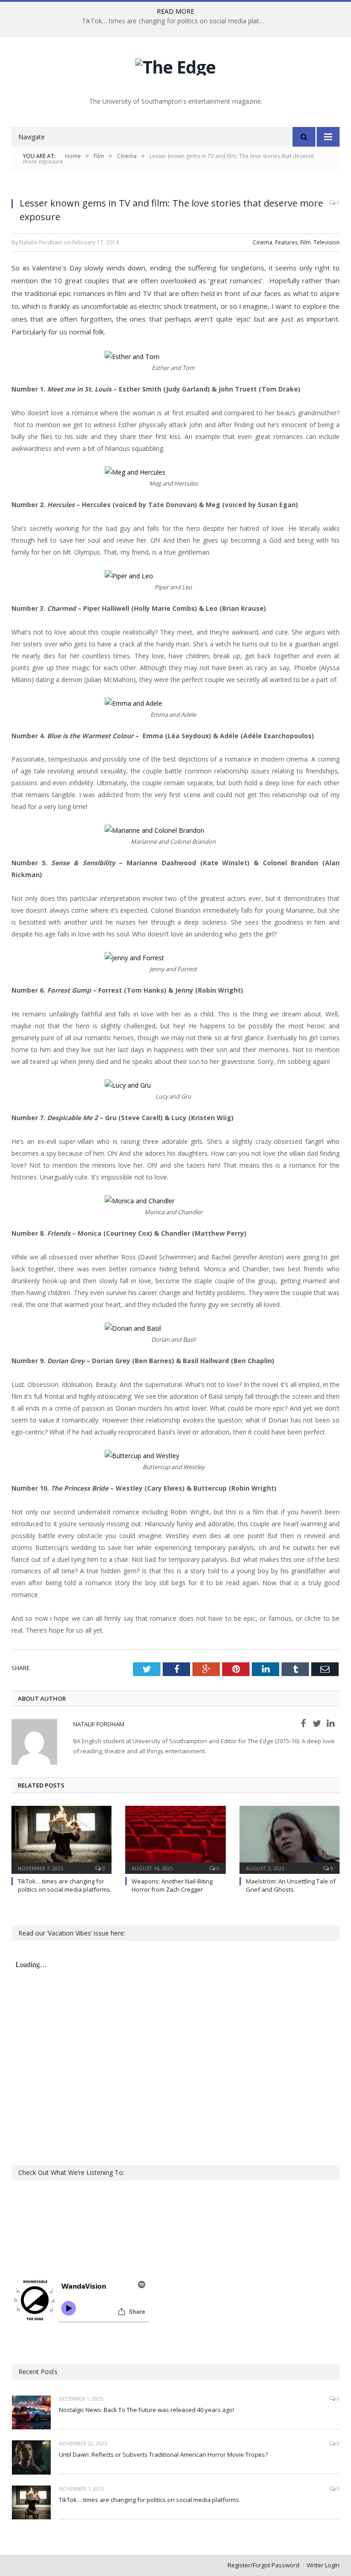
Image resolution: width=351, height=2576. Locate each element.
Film (306, 242)
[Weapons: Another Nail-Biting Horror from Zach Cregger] (175, 1838)
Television (327, 242)
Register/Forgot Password (263, 2565)
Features (286, 242)
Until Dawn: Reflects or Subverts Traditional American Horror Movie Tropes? (163, 2454)
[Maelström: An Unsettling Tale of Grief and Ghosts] (290, 1838)
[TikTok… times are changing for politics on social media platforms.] (61, 1838)
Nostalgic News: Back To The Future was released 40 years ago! (146, 2410)
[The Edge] (175, 65)
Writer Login (323, 2565)
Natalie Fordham (99, 1724)
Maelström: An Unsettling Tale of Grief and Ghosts (291, 1885)
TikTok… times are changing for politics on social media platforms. (175, 21)
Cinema (263, 242)
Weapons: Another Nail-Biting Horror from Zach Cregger (172, 1885)
